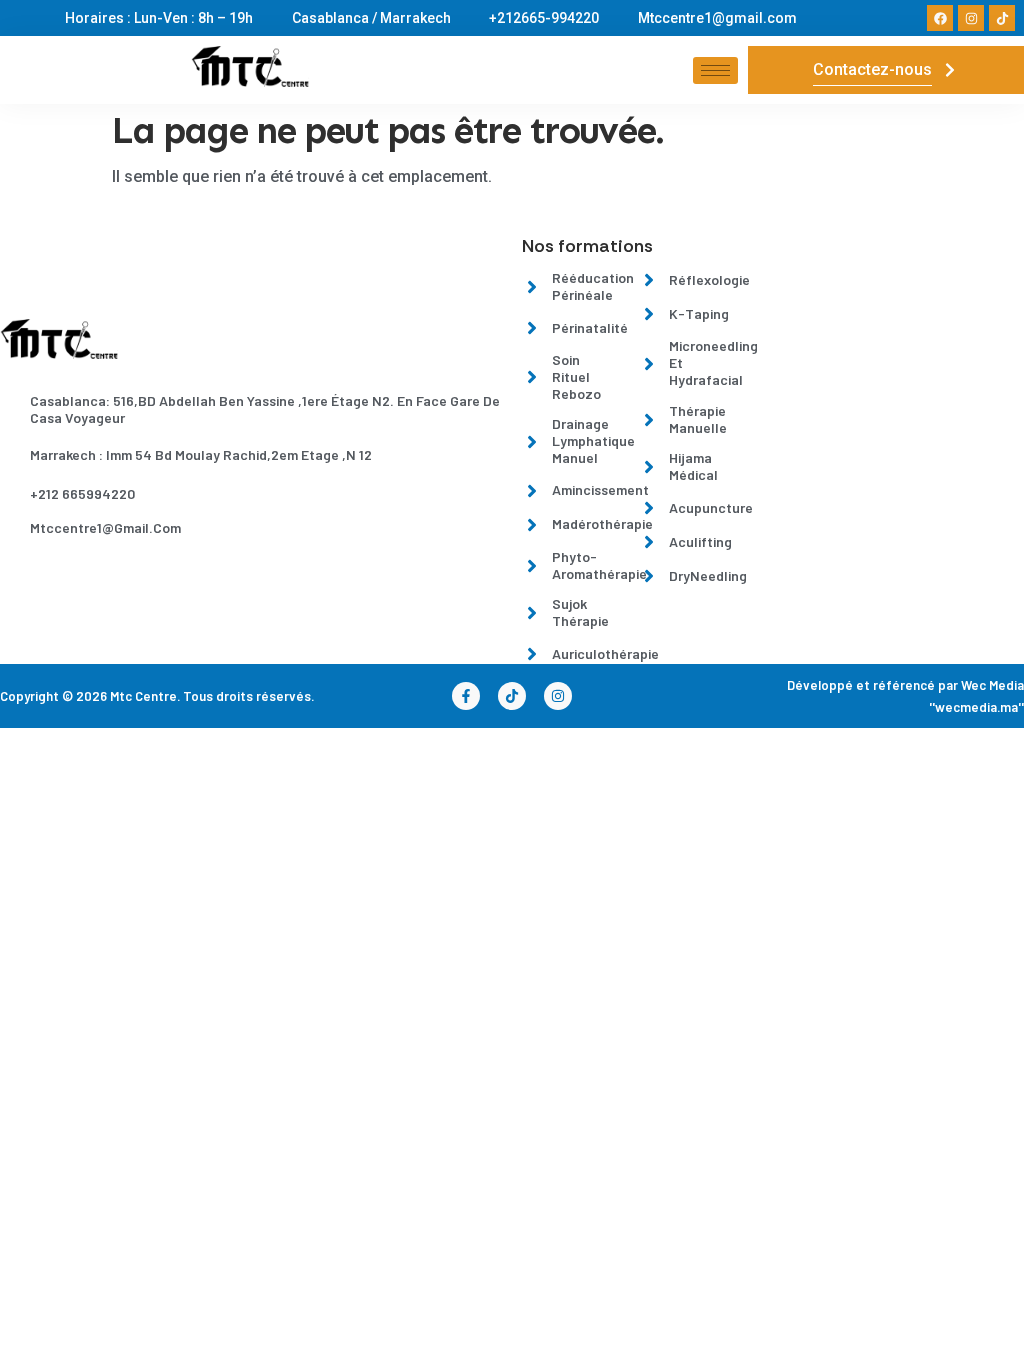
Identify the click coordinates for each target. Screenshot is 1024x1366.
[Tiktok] (1002, 18)
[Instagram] (971, 18)
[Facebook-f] (466, 696)
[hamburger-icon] (715, 70)
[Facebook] (940, 18)
